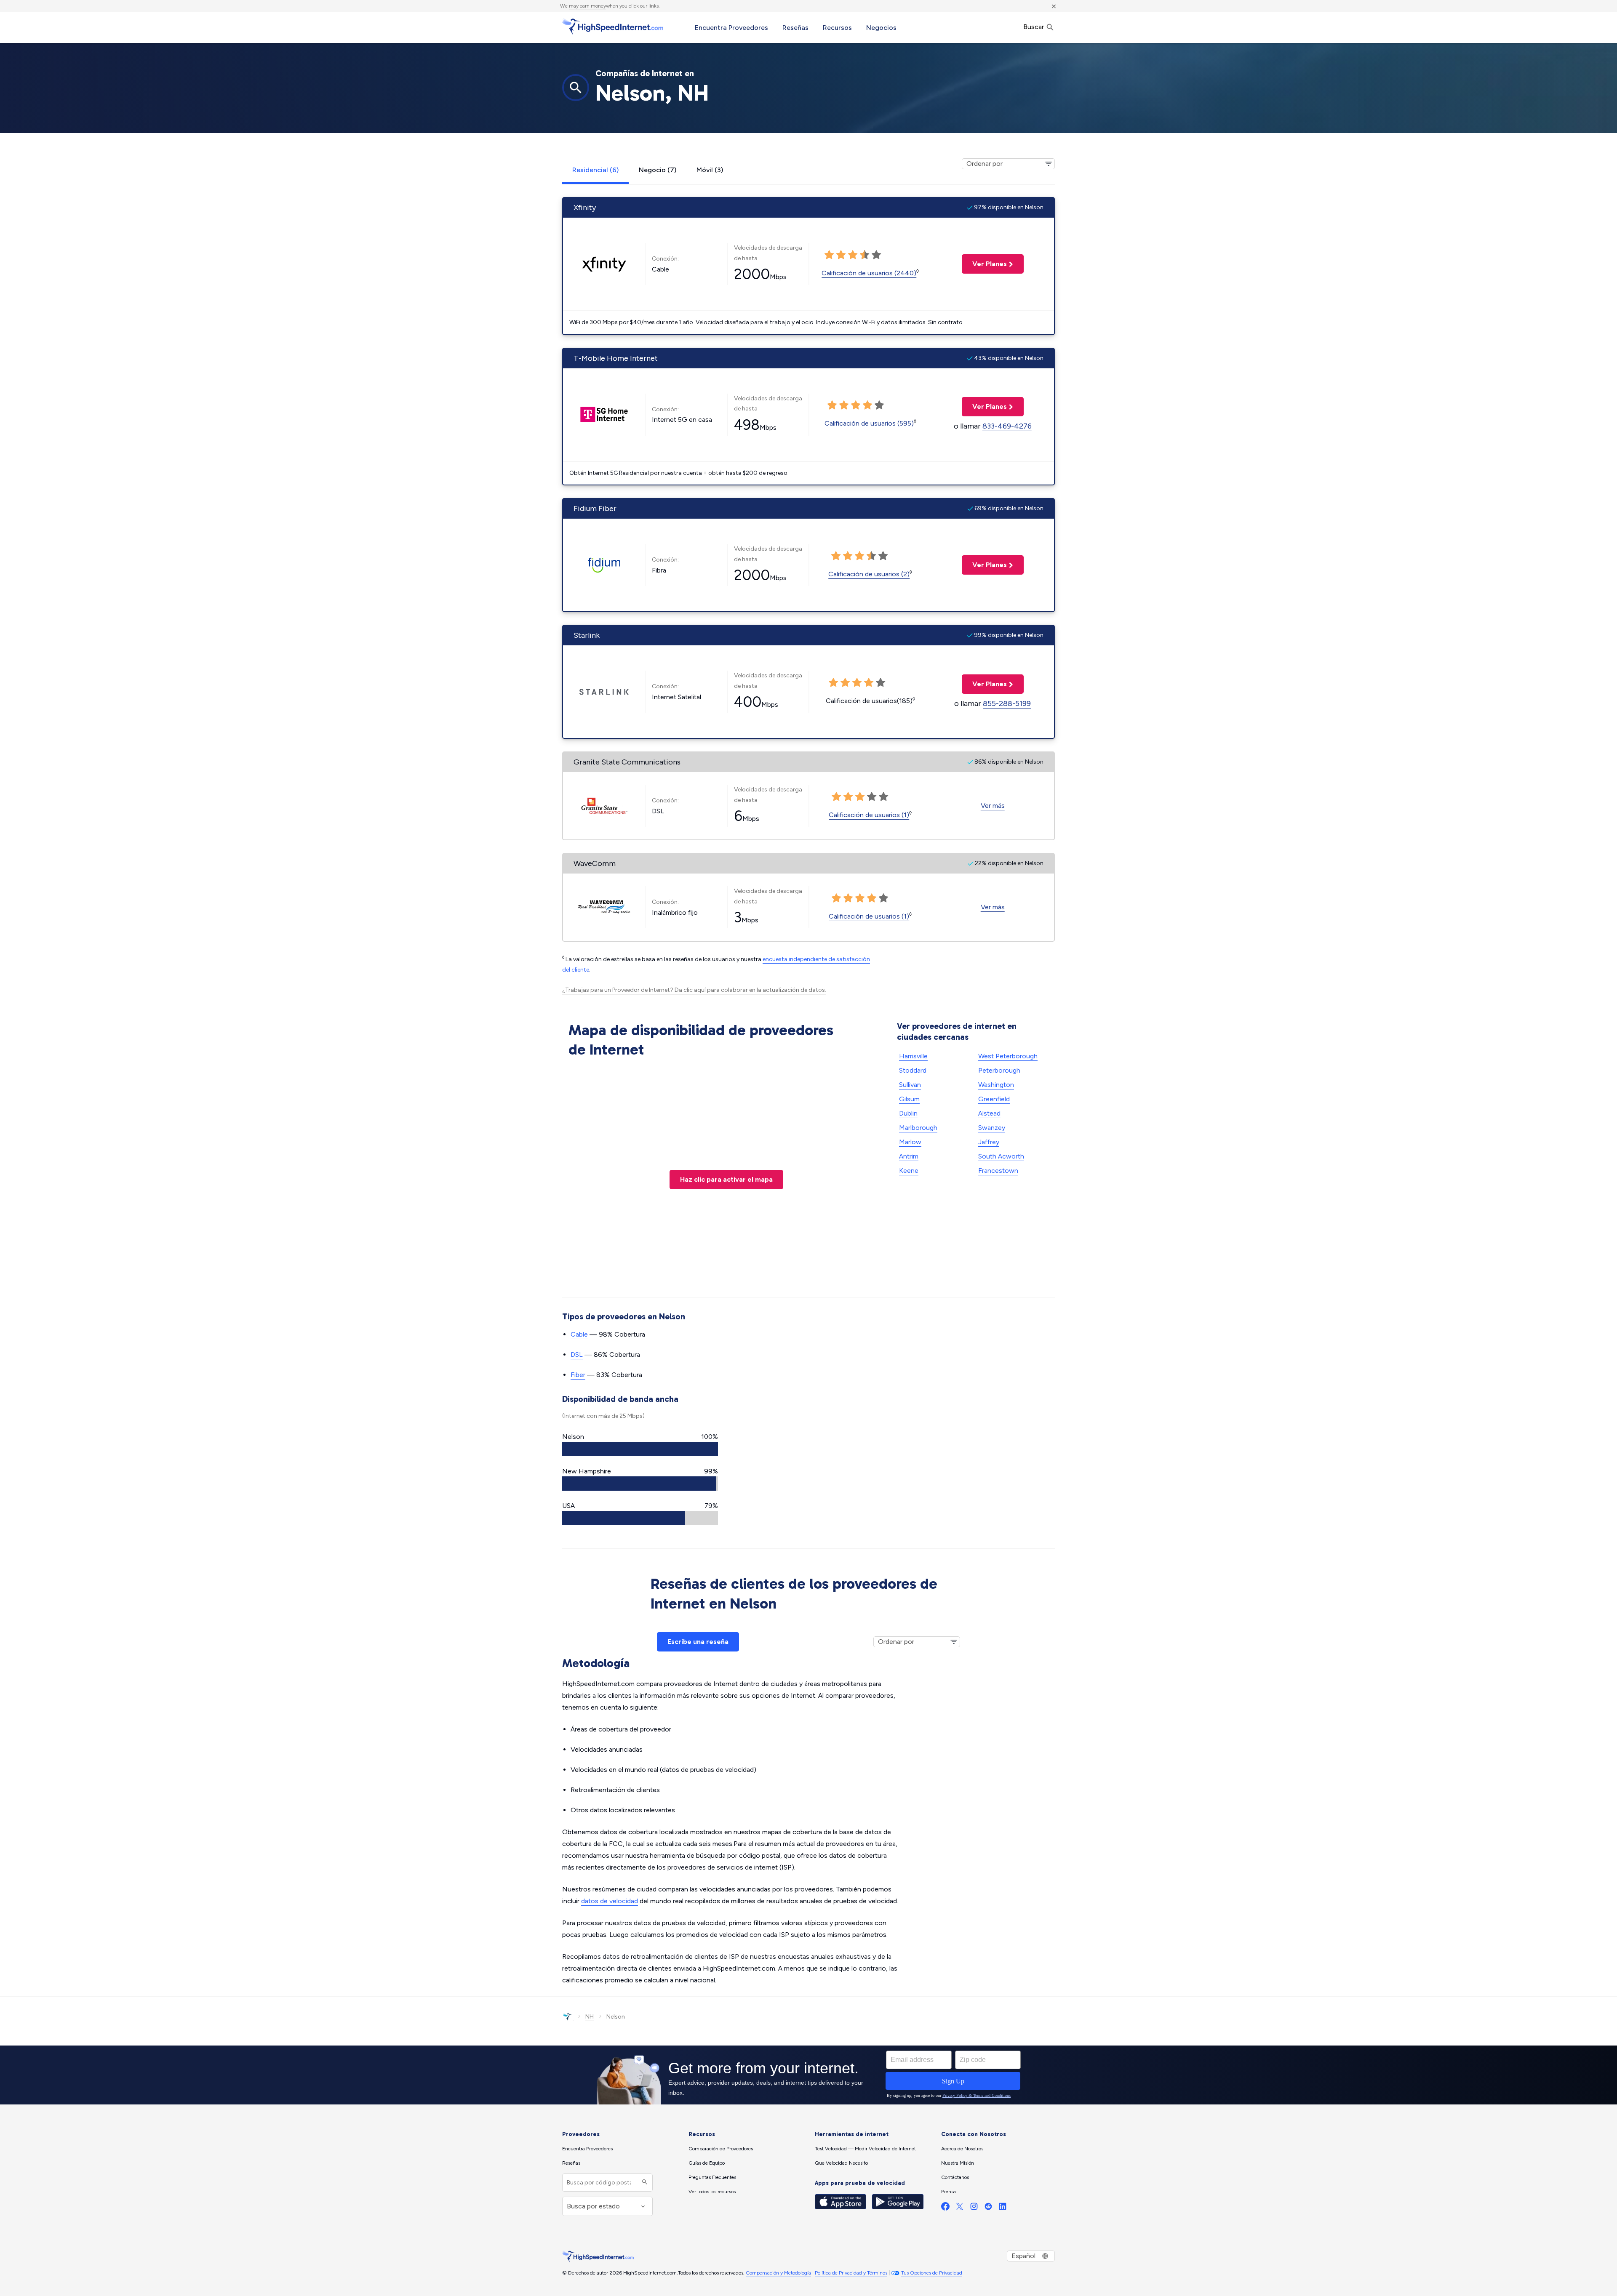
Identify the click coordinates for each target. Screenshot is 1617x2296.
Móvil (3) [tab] (710, 170)
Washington (996, 1085)
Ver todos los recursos (712, 2192)
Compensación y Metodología (778, 2273)
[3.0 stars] (853, 255)
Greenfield (994, 1099)
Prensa (949, 2192)
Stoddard (913, 1070)
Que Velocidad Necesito (841, 2163)
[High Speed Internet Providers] (613, 27)
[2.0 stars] (841, 255)
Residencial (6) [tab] (595, 170)
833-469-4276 (1007, 426)
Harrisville (913, 1056)
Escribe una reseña (698, 1642)
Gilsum (909, 1099)
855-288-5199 (1007, 703)
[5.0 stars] (876, 255)
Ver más (993, 806)
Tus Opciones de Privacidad (932, 2273)
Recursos (837, 28)
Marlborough (918, 1128)
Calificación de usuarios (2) (869, 574)
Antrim (909, 1156)
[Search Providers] (644, 2183)
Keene (909, 1171)
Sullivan (910, 1085)
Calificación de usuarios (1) (869, 815)
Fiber (578, 1375)
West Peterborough (1008, 1056)
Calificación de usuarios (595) (869, 423)
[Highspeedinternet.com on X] (960, 2208)
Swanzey (992, 1128)
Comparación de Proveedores (721, 2149)
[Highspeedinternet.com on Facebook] (945, 2208)
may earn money (587, 6)
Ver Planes (984, 264)
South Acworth (1001, 1156)
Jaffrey (989, 1142)
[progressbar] (640, 1449)
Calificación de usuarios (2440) (869, 273)
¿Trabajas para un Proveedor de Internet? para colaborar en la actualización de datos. (694, 990)
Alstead (989, 1113)
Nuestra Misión (958, 2163)
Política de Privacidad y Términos (851, 2273)
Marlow (910, 1142)
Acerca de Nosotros (962, 2149)
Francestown (998, 1171)
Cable (579, 1334)
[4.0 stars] (865, 255)
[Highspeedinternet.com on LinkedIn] (1003, 2208)
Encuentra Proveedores (731, 28)
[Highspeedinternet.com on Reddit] (988, 2208)
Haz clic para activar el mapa (726, 1179)
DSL (577, 1354)
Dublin (908, 1113)
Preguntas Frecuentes (712, 2177)
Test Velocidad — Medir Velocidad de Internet (865, 2149)
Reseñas (795, 28)
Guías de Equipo (707, 2163)
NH (590, 2017)
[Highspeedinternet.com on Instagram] (974, 2208)
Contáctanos (955, 2177)
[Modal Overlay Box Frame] (808, 2075)
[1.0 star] (829, 255)
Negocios (881, 28)
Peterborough (999, 1070)
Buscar (1034, 27)
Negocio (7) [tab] (658, 170)
